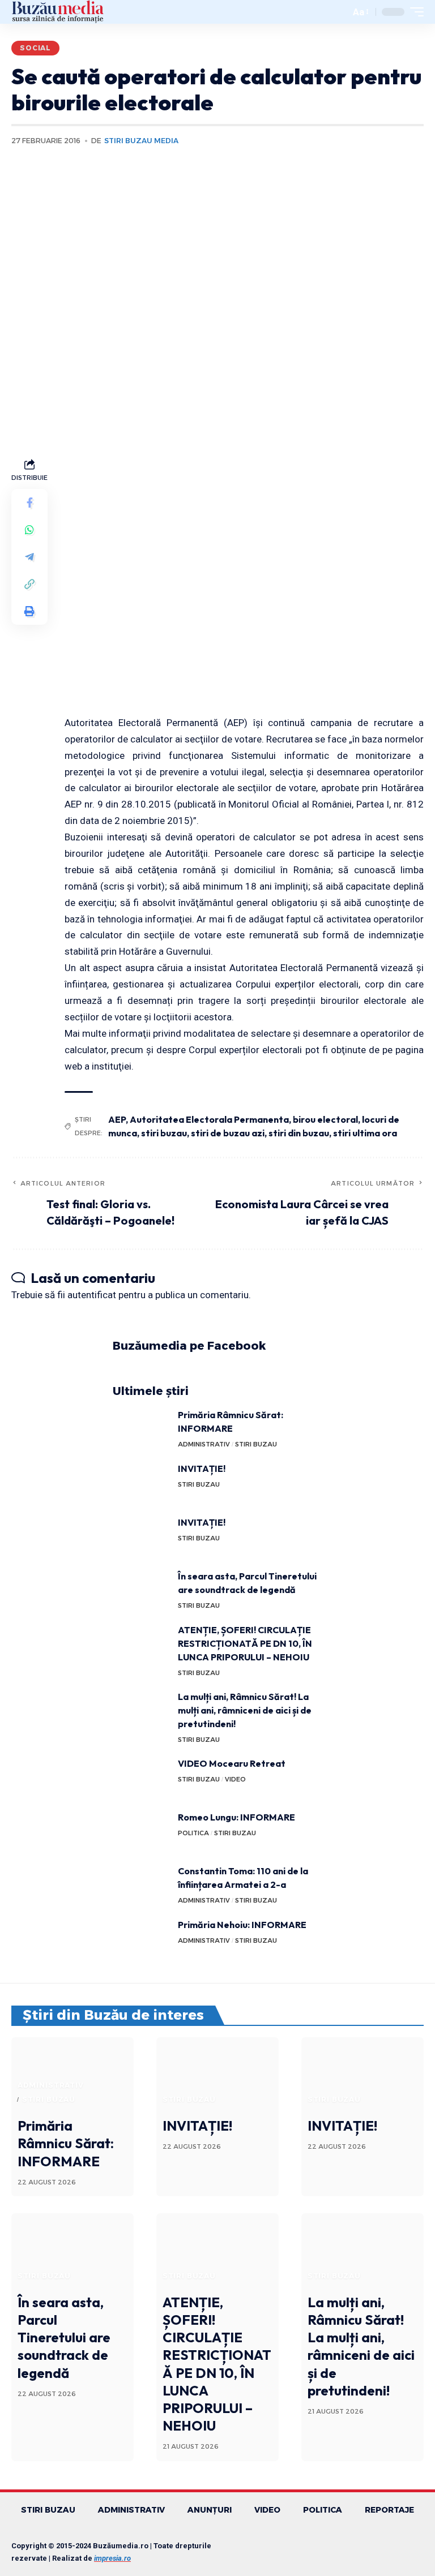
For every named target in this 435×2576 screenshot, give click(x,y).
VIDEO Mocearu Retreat (232, 1763)
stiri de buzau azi (228, 1133)
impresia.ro (112, 2558)
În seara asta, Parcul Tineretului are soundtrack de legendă (64, 2337)
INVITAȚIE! (202, 1469)
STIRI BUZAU (256, 1444)
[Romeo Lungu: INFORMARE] (141, 1832)
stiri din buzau (299, 1133)
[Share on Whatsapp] (29, 530)
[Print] (29, 611)
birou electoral (325, 1119)
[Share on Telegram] (29, 557)
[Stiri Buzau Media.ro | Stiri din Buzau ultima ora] (58, 12)
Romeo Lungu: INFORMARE (236, 1817)
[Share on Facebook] (29, 503)
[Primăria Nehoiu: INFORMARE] (141, 1939)
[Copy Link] (29, 584)
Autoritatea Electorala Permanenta (209, 1119)
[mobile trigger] (414, 12)
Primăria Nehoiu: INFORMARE (242, 1925)
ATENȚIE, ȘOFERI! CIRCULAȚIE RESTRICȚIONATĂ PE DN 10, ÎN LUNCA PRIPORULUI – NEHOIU (245, 1643)
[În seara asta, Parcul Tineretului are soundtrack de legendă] (141, 1590)
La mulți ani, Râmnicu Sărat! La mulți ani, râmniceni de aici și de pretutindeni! (245, 1710)
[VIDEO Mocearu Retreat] (141, 1778)
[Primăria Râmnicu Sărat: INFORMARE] (141, 1429)
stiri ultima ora (365, 1133)
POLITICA (193, 1833)
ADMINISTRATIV (204, 1444)
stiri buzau (164, 1133)
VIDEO (235, 1779)
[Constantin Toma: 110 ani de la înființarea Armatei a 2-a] (141, 1885)
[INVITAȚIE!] (141, 1483)
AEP (117, 1119)
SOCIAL (35, 48)
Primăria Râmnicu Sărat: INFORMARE (66, 2143)
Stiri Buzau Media (141, 141)
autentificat (92, 1295)
